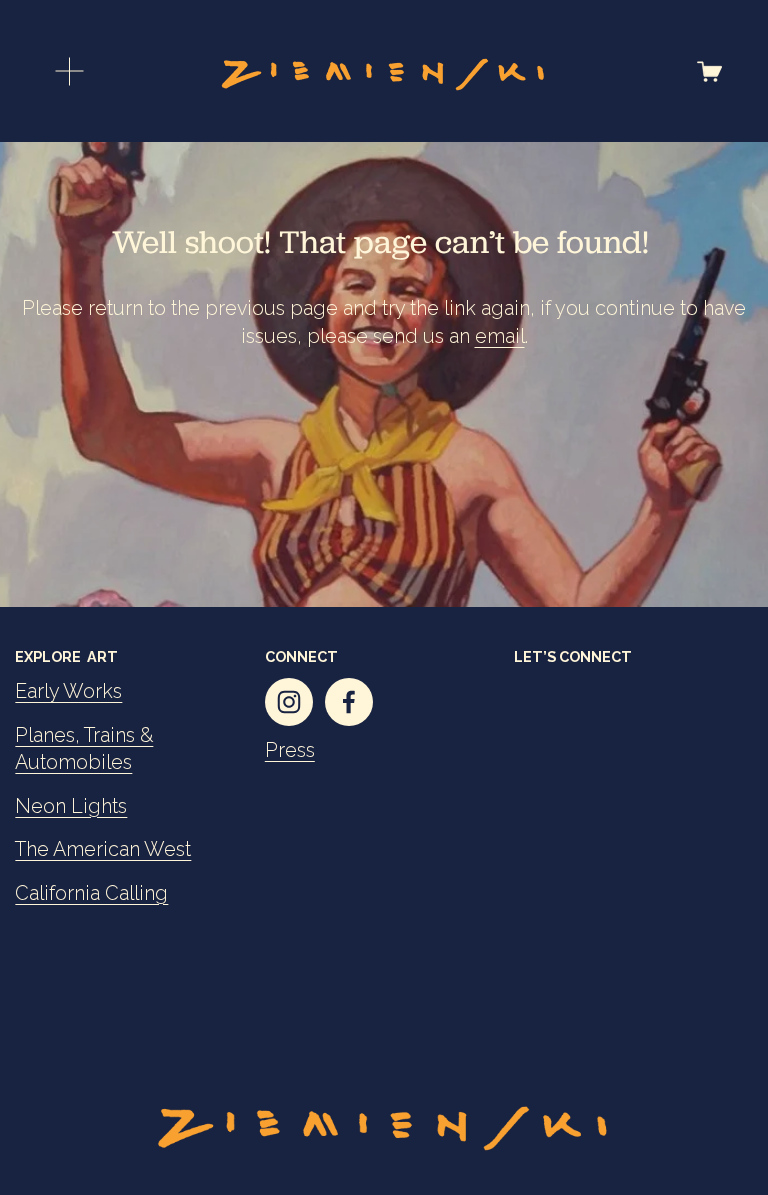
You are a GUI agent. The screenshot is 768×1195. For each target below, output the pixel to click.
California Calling (91, 893)
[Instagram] (289, 702)
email (500, 336)
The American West (103, 849)
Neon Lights (71, 806)
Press (290, 750)
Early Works (68, 691)
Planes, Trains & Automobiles (84, 749)
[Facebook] (349, 702)
